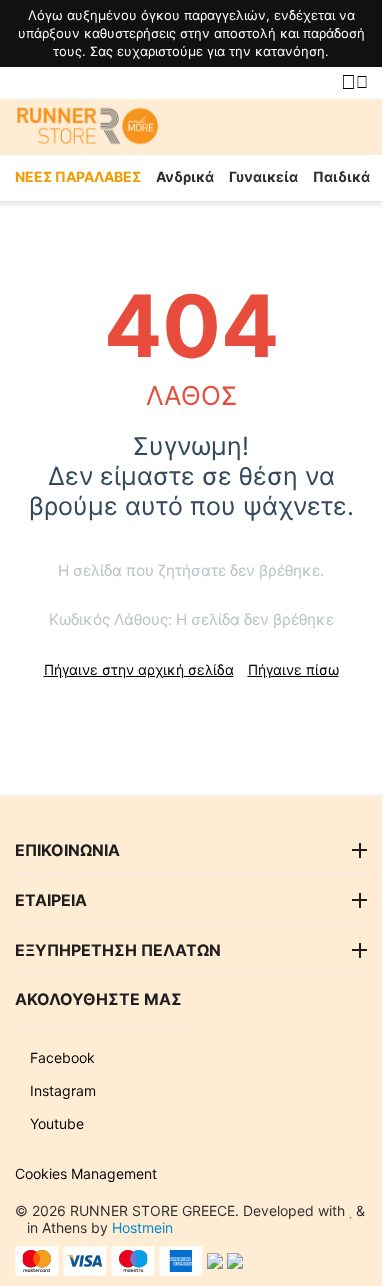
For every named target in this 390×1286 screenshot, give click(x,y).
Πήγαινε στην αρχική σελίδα (139, 669)
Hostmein (142, 1227)
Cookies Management (86, 1173)
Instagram (61, 1090)
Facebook (60, 1057)
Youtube (55, 1123)
